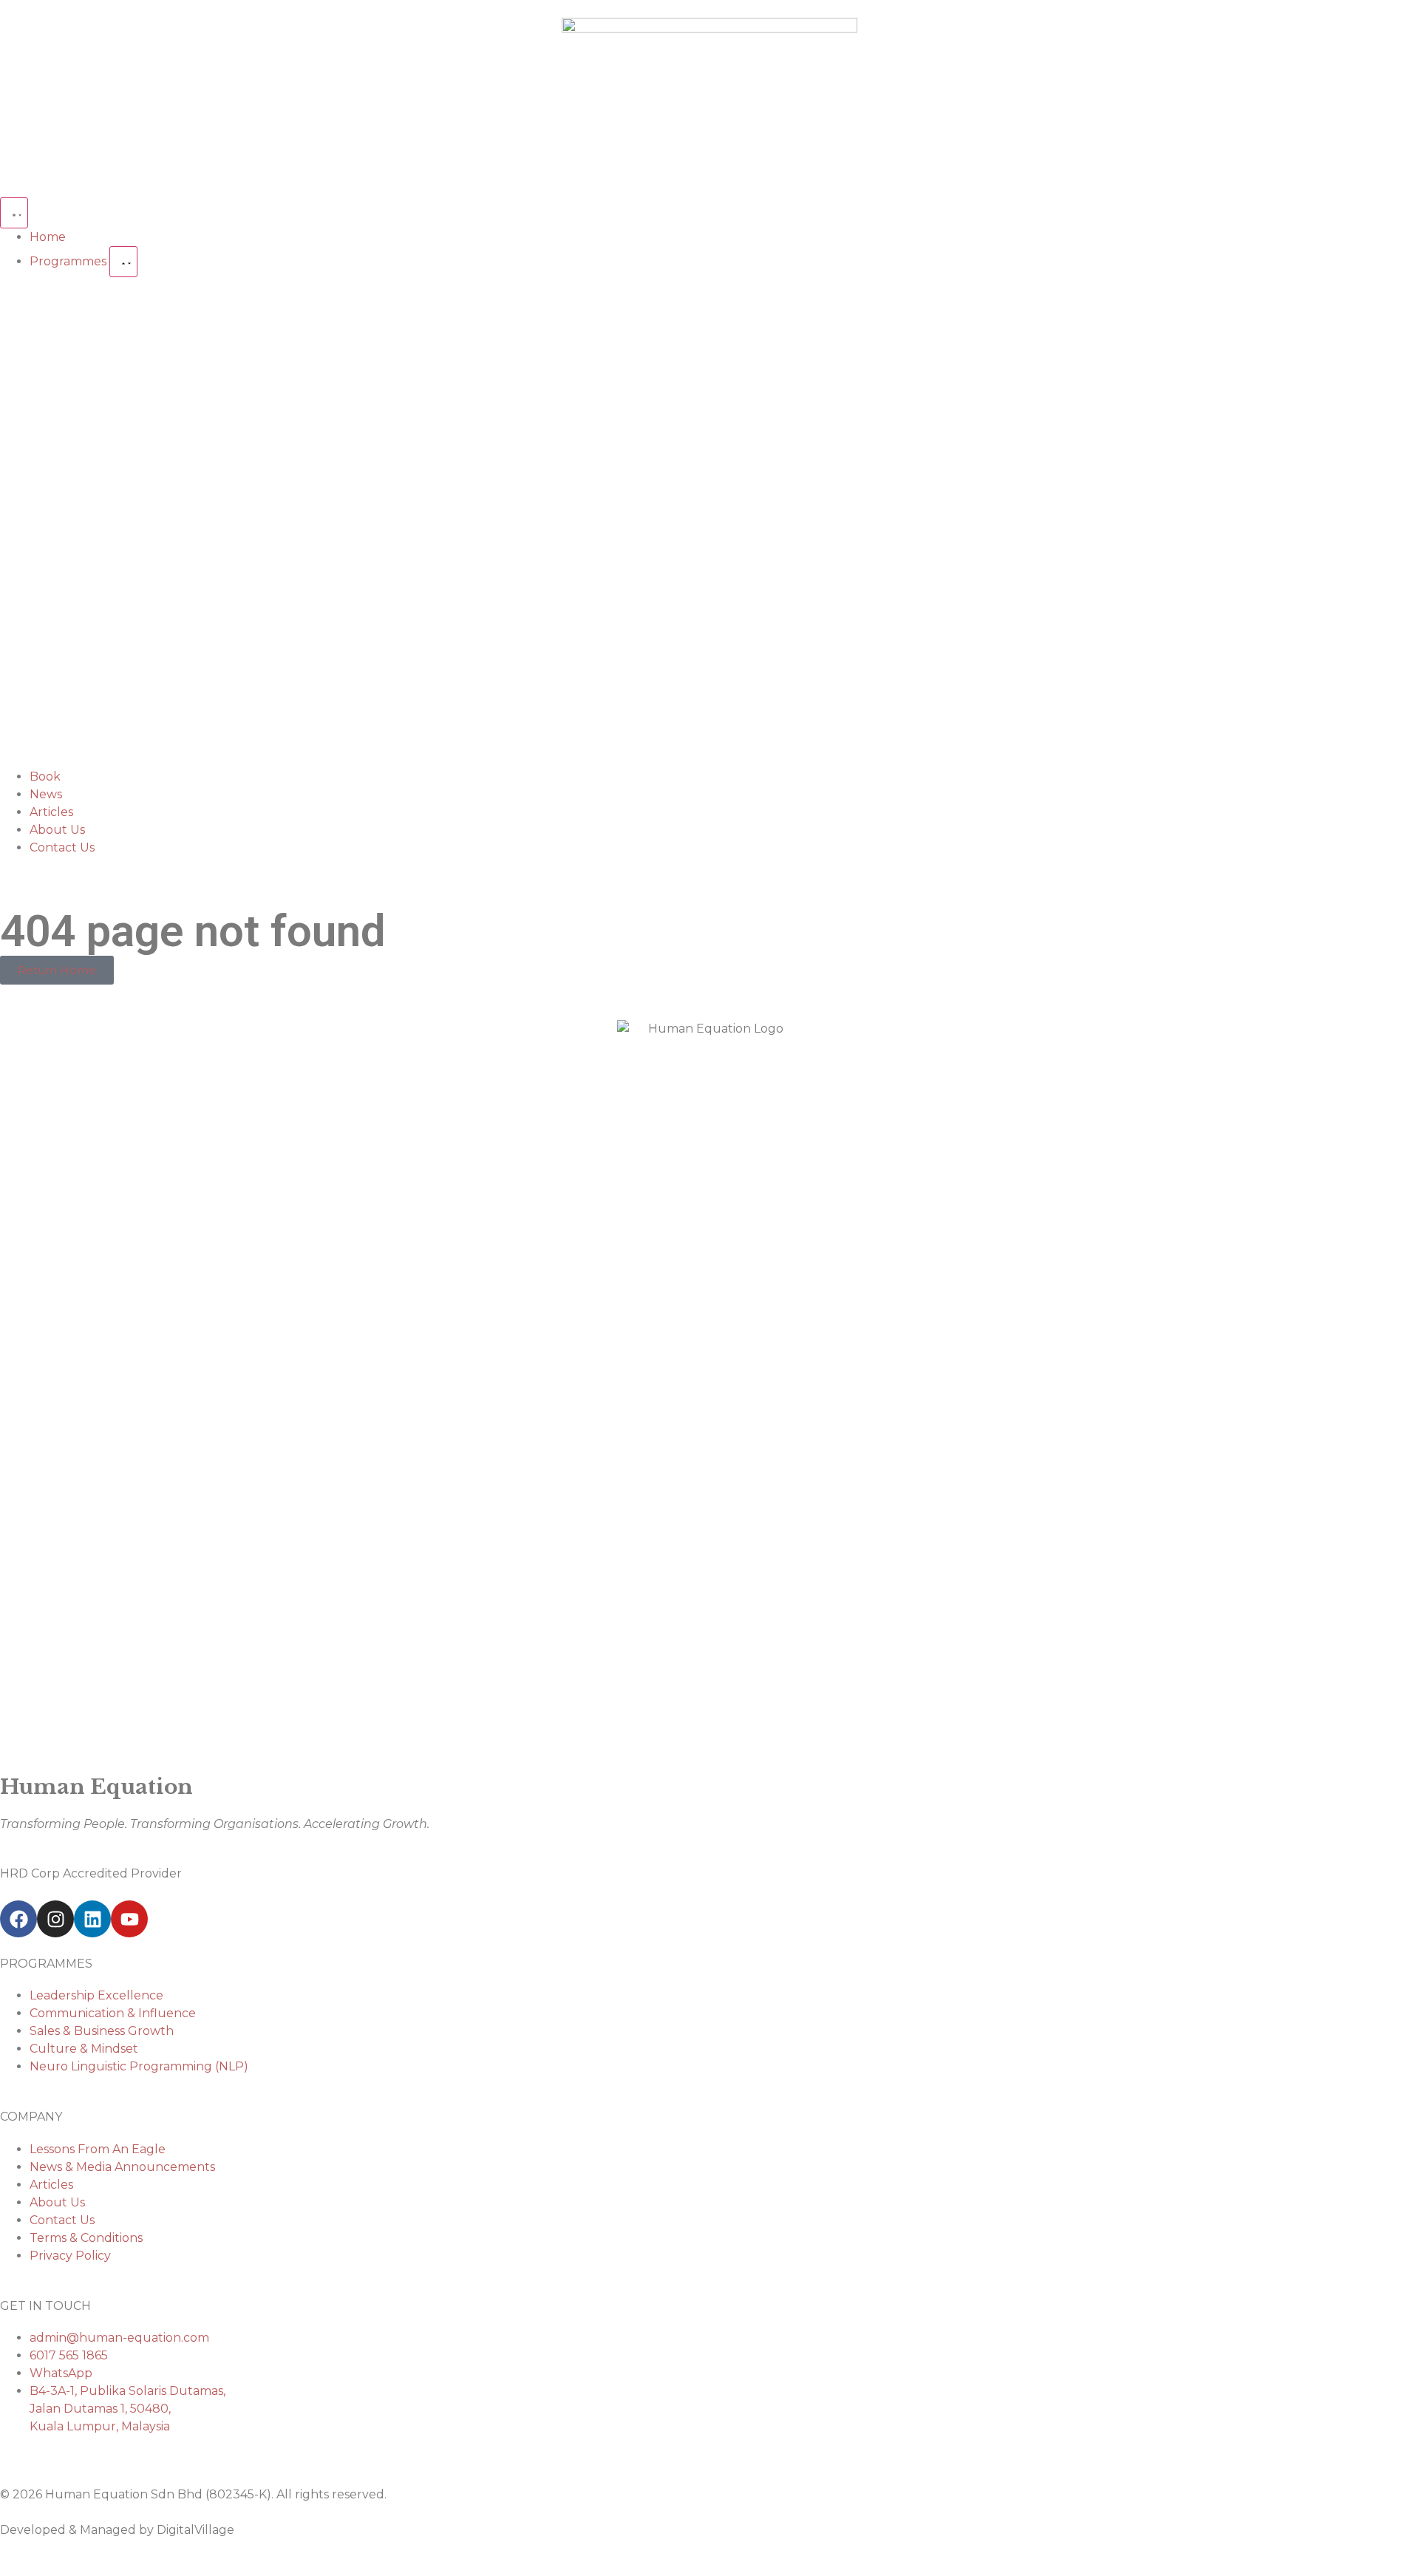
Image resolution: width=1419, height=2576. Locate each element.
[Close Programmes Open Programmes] (123, 262)
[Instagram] (55, 1919)
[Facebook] (18, 1919)
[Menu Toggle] (14, 213)
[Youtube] (129, 1919)
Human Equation (96, 1787)
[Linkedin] (92, 1919)
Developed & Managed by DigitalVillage (117, 2530)
